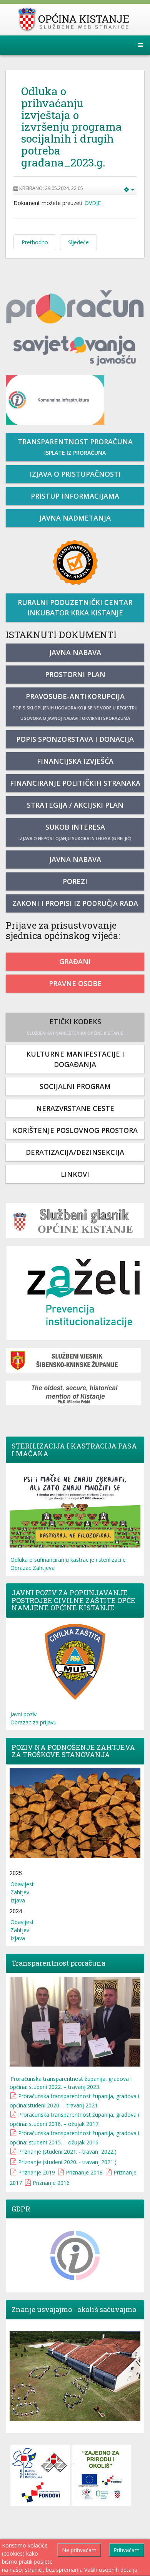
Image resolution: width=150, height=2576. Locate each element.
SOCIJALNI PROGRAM (75, 1086)
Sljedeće (78, 242)
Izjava (18, 1900)
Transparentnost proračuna (75, 447)
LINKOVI (75, 1174)
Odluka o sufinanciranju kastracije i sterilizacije (68, 1560)
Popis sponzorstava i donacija (75, 739)
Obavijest (22, 1884)
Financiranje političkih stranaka (75, 783)
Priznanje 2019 (37, 2172)
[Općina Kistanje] (75, 19)
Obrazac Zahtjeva (32, 1568)
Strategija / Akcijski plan (75, 805)
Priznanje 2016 (51, 2183)
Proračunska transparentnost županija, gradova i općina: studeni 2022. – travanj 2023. (71, 2083)
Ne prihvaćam (79, 2550)
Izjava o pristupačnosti (75, 474)
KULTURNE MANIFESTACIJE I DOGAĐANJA (75, 1059)
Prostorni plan (75, 674)
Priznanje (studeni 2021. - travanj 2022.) (67, 2152)
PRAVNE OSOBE (75, 983)
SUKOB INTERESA (75, 832)
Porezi (75, 881)
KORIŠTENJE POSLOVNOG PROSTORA (75, 1130)
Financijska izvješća (75, 761)
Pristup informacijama (75, 496)
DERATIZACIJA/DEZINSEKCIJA (75, 1152)
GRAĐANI (75, 961)
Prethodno (35, 242)
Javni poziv (23, 1714)
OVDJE (93, 203)
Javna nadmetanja (75, 518)
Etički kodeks (75, 1026)
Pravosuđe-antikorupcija (75, 706)
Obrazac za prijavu (33, 1722)
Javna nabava (75, 652)
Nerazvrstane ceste (75, 1108)
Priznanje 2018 (84, 2172)
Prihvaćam (127, 2550)
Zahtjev (20, 1892)
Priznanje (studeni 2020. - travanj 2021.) (67, 2162)
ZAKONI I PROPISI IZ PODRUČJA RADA (75, 903)
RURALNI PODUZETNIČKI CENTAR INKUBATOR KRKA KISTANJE (75, 607)
